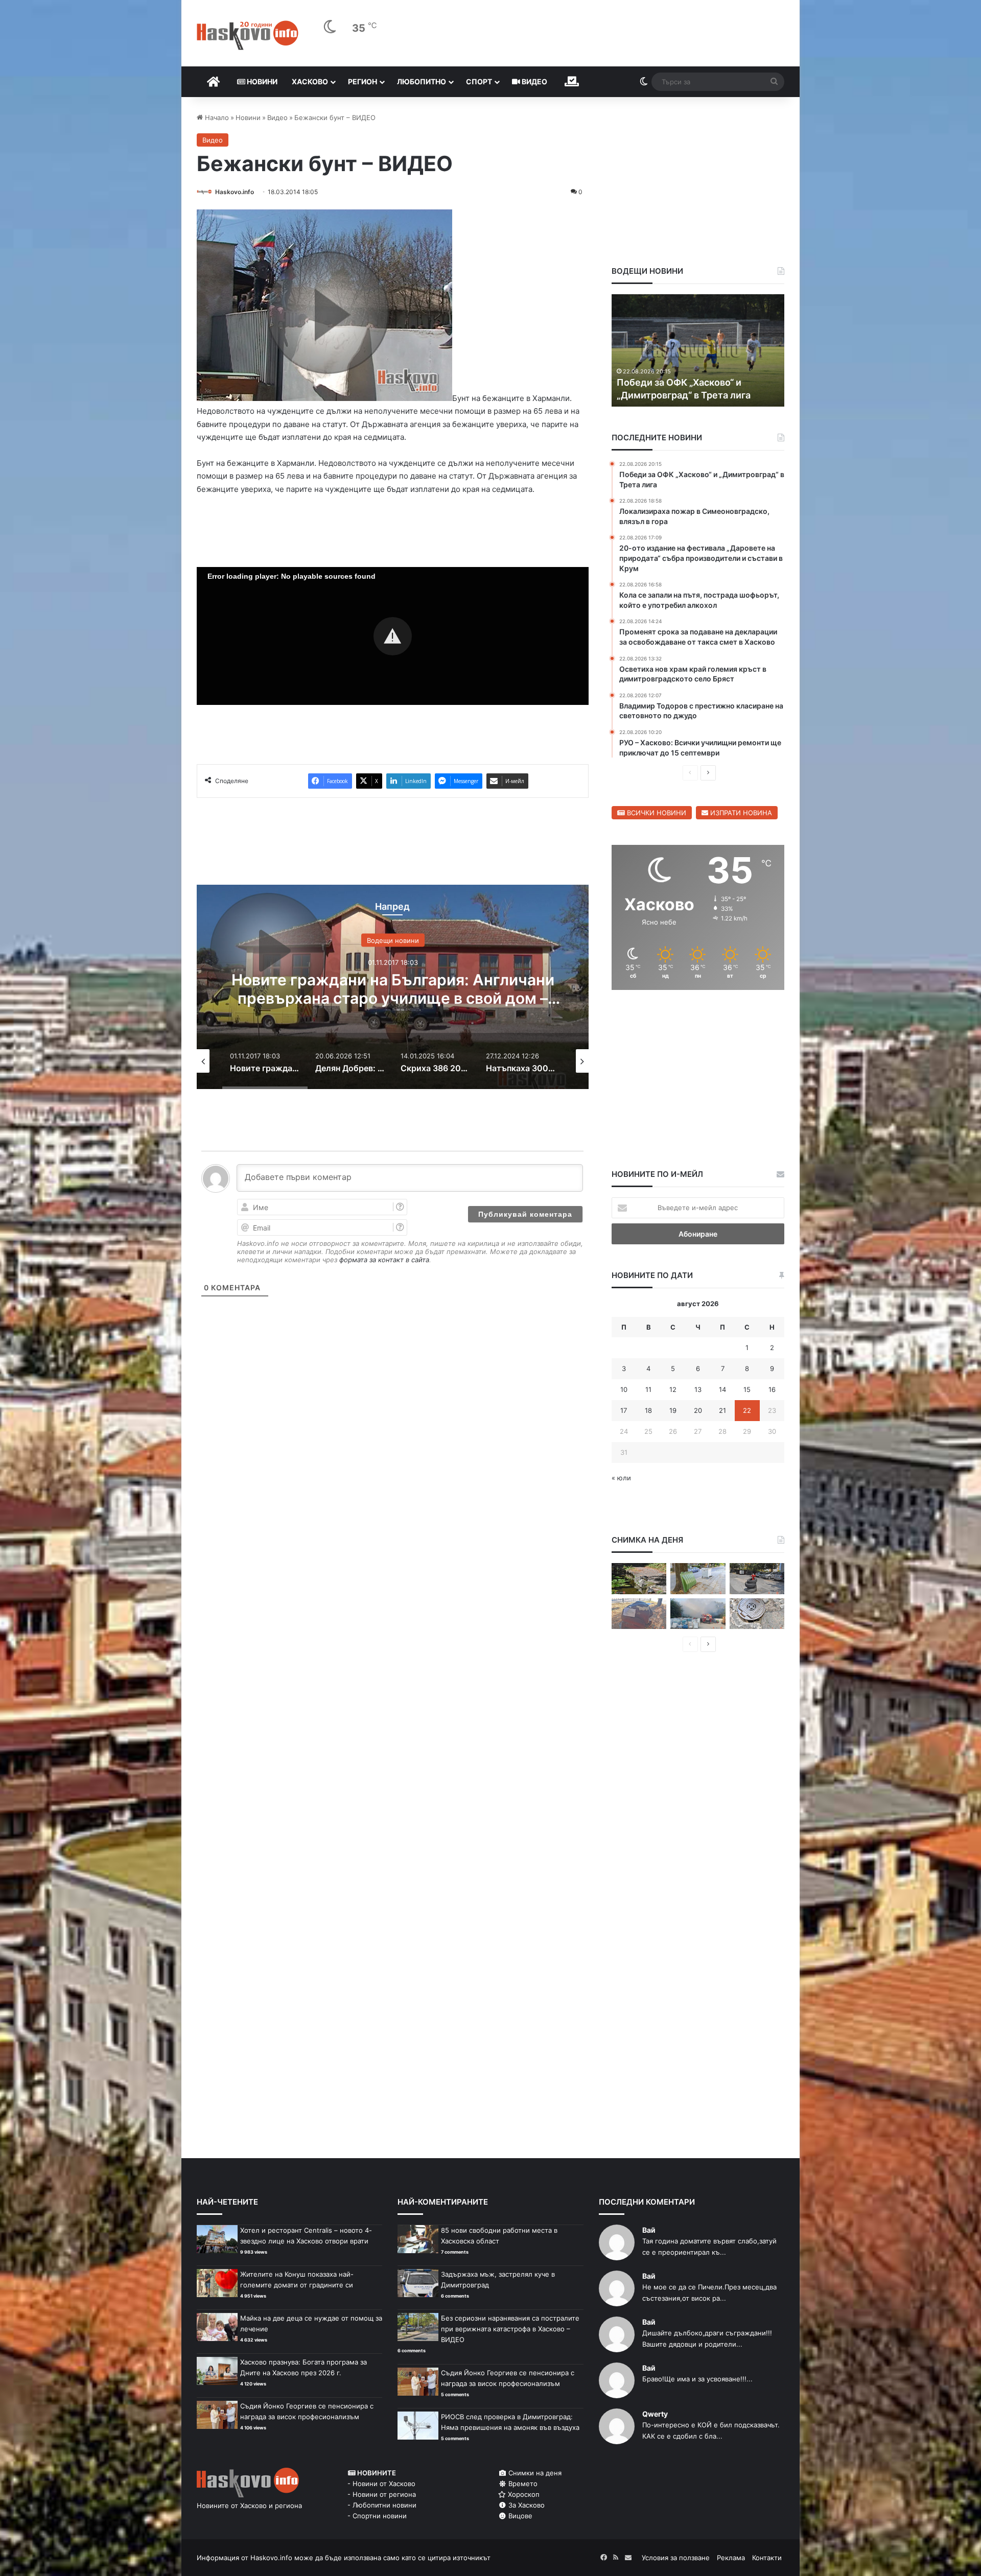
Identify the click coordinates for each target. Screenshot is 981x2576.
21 (722, 1410)
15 (747, 1389)
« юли (621, 1478)
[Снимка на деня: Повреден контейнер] (698, 1579)
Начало (216, 117)
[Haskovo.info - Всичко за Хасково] (248, 35)
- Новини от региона (382, 2494)
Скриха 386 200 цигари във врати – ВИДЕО (393, 988)
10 (624, 1389)
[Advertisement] (392, 1377)
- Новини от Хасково (381, 2484)
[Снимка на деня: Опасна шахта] (757, 1614)
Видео (534, 81)
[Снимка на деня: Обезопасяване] (757, 1579)
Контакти (767, 2558)
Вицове (519, 2516)
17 (624, 1410)
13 (698, 1389)
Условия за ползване (676, 2558)
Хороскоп (523, 2494)
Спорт (479, 81)
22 (747, 1410)
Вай (649, 2230)
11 (648, 1389)
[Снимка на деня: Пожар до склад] (698, 1614)
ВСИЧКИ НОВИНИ (656, 813)
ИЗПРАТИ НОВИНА (740, 813)
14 (722, 1389)
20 (698, 1410)
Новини (261, 81)
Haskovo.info (235, 192)
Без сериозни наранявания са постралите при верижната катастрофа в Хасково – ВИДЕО (510, 2329)
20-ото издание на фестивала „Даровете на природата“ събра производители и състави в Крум (693, 382)
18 (648, 1410)
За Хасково (525, 2505)
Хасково (310, 81)
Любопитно (422, 81)
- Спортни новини (377, 2516)
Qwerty (655, 2414)
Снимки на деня (534, 2473)
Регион (363, 81)
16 (772, 1389)
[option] (394, 987)
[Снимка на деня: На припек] (639, 1579)
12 (673, 1389)
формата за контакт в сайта (384, 1260)
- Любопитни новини (382, 2505)
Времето (522, 2484)
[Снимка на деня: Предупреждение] (639, 1614)
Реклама (731, 2558)
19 (673, 1410)
